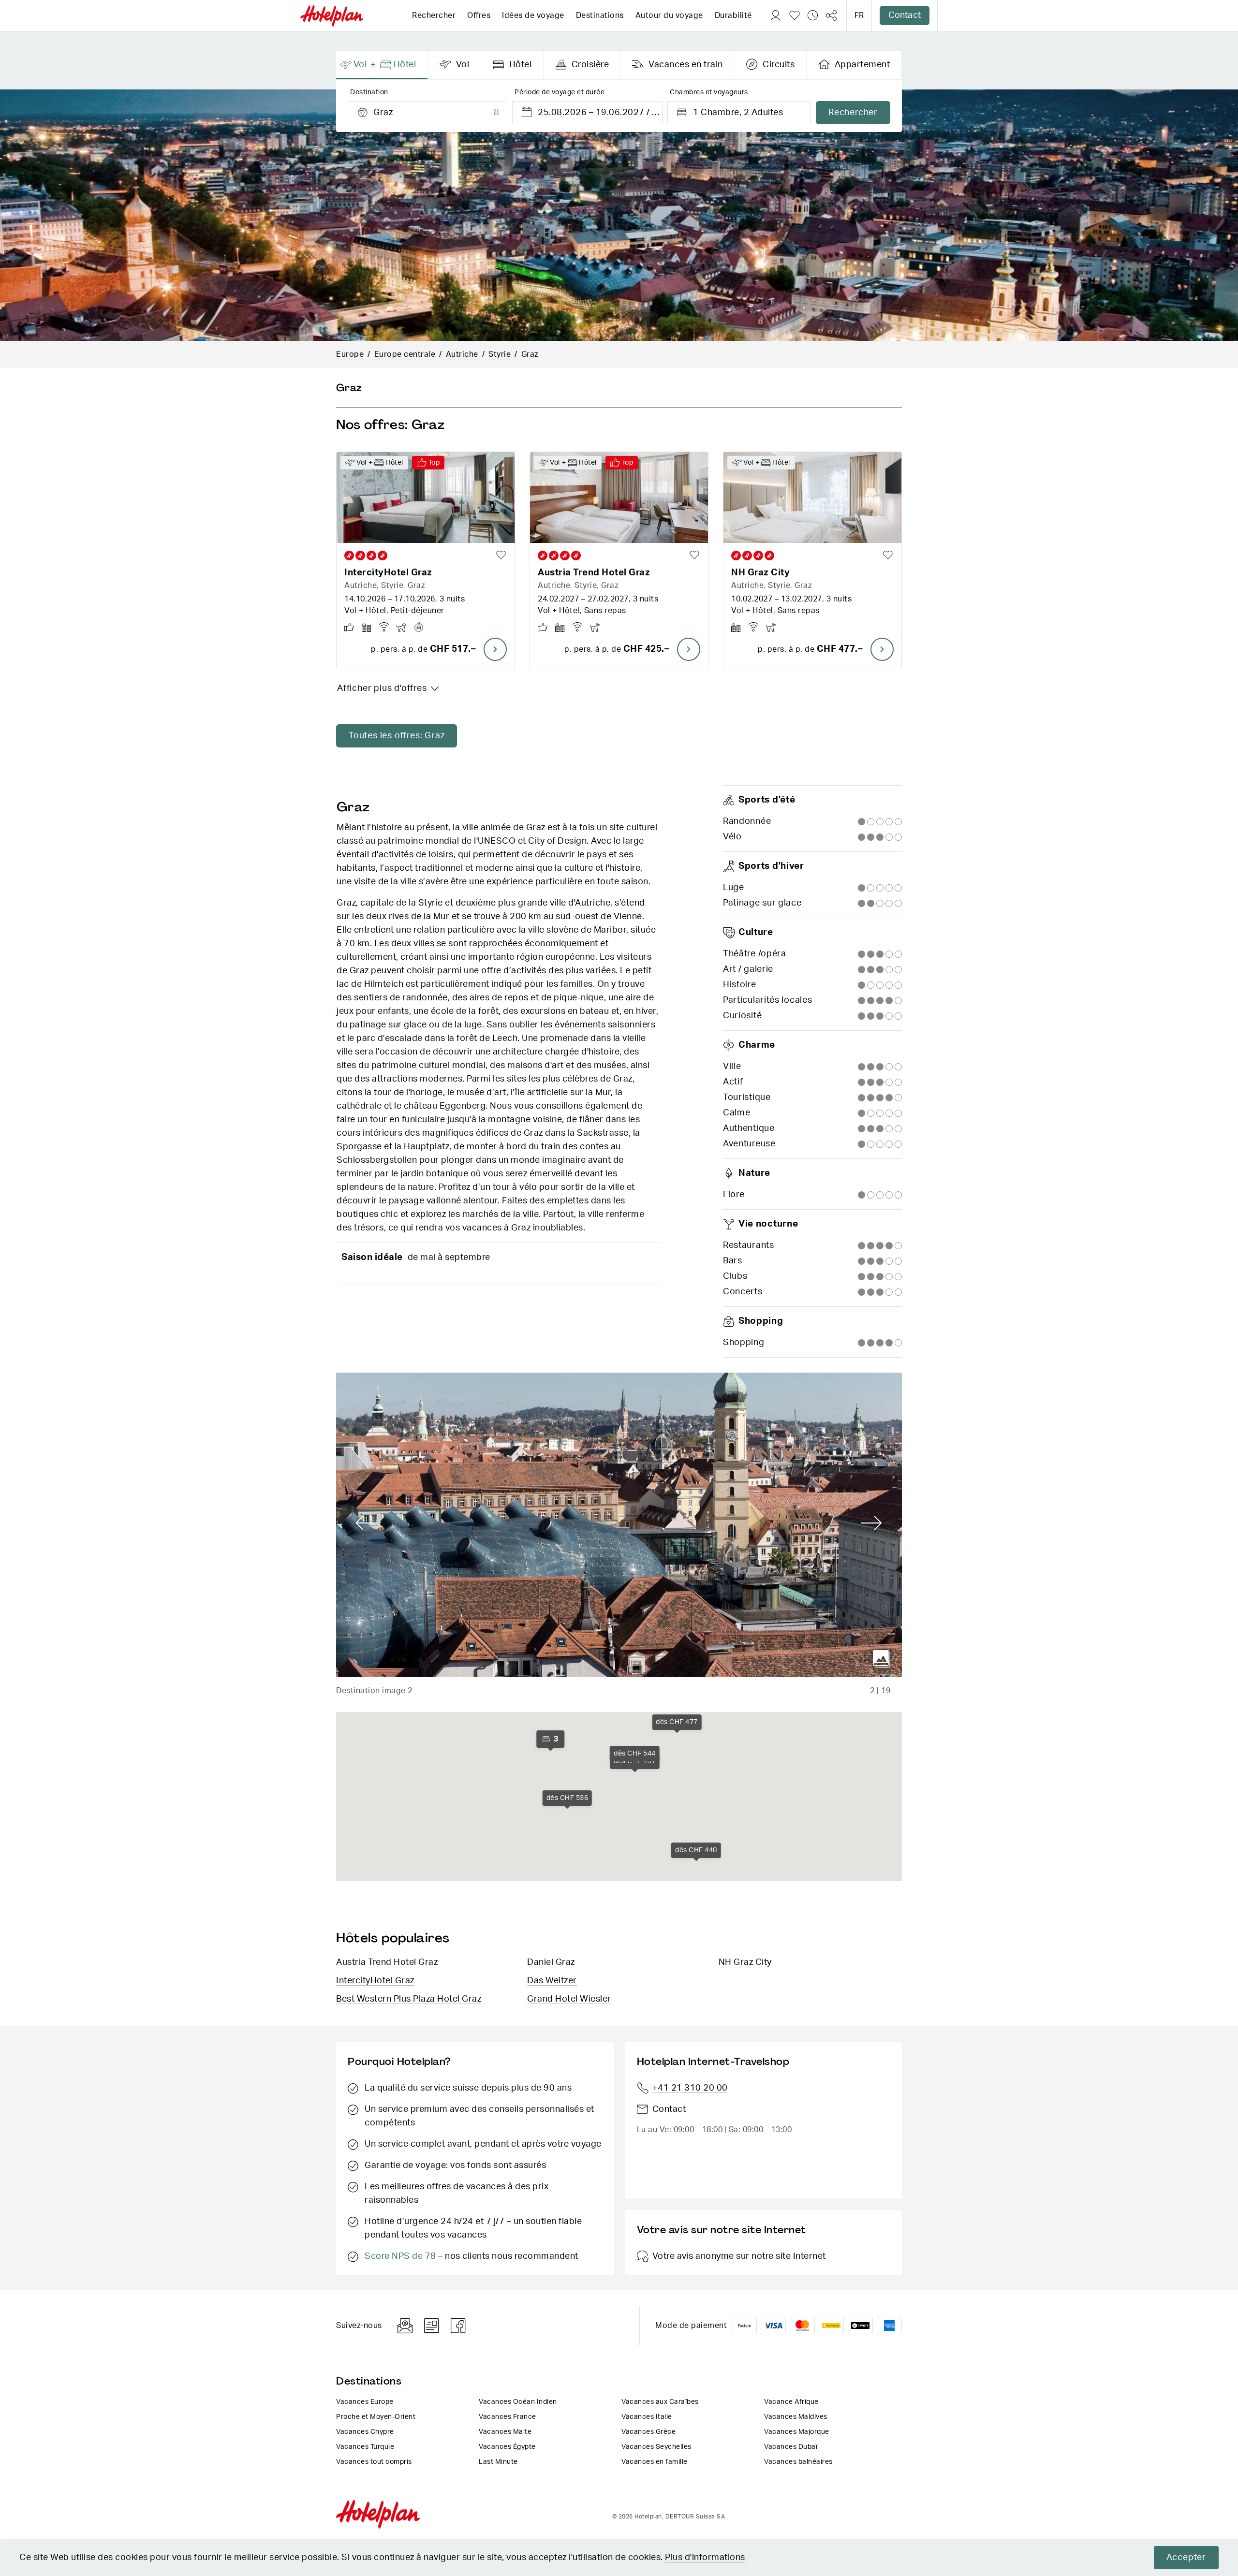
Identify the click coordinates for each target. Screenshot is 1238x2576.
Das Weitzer (552, 1981)
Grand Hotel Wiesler (569, 1999)
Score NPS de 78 (400, 2256)
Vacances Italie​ (647, 2417)
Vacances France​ (508, 2417)
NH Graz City (745, 1962)
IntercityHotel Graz (375, 1981)
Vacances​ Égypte (507, 2447)
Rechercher (434, 15)
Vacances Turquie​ (365, 2447)
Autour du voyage (669, 15)
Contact (905, 15)
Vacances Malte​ (505, 2432)
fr (859, 15)
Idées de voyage (533, 15)
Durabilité (733, 15)
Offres (479, 15)
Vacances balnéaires (798, 2462)
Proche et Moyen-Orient (376, 2417)
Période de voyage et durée (560, 92)
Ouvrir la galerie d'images (882, 1659)
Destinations (600, 15)
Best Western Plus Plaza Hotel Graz (409, 1999)
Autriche (462, 354)
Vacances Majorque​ (797, 2432)
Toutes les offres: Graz (397, 736)
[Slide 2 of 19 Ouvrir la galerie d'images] (619, 1525)
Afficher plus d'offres (382, 688)
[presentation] (382, 65)
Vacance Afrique (791, 2402)
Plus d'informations (705, 2558)
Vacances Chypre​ (365, 2432)
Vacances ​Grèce (648, 2432)
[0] (795, 15)
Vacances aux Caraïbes (660, 2402)
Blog (432, 2326)
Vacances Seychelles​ (656, 2447)
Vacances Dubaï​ (791, 2447)
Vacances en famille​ (655, 2462)
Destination (369, 92)
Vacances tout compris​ (374, 2462)
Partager (831, 15)
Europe (350, 354)
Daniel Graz (551, 1962)
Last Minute (498, 2462)
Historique (813, 15)
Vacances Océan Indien (518, 2402)
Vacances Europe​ (365, 2402)
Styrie (500, 354)
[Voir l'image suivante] (872, 1523)
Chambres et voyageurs (709, 92)
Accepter (1186, 2558)
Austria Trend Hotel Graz (387, 1962)
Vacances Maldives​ (796, 2417)
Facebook (458, 2326)
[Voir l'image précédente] (366, 1523)
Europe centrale (405, 354)
